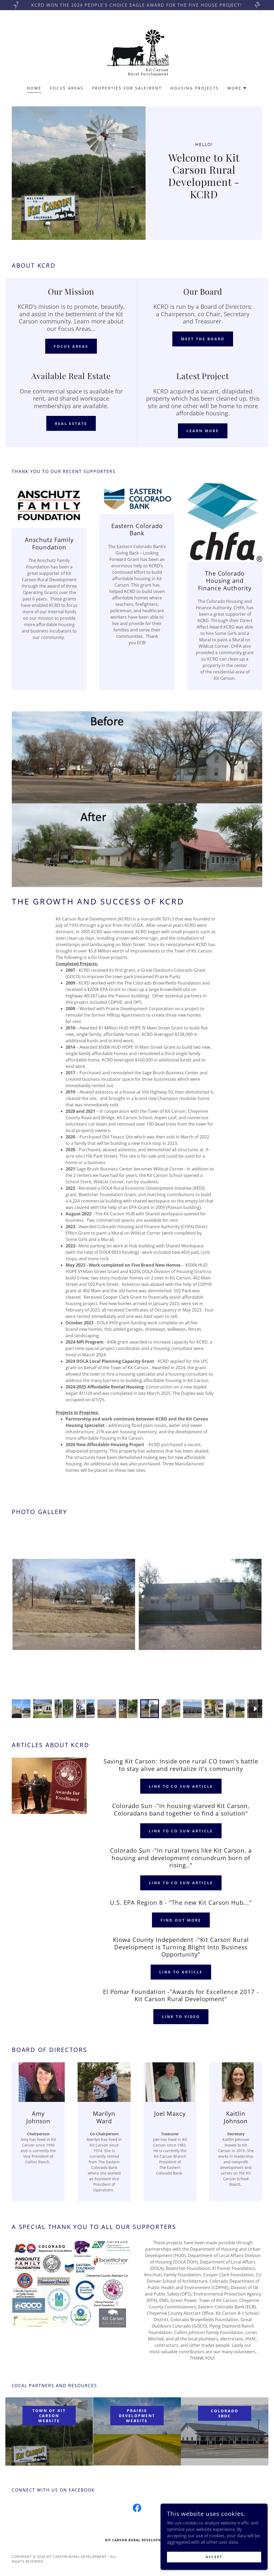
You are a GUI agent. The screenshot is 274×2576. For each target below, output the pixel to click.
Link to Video (181, 2017)
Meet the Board (203, 339)
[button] (237, 88)
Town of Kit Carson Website (49, 2416)
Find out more (181, 1920)
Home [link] (34, 88)
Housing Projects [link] (195, 88)
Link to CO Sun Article (181, 1786)
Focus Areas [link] (67, 88)
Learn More (203, 431)
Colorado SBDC (225, 2413)
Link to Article (181, 1972)
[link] (137, 51)
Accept (214, 2557)
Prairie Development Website (137, 2416)
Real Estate (71, 424)
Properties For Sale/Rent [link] (127, 88)
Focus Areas (71, 346)
